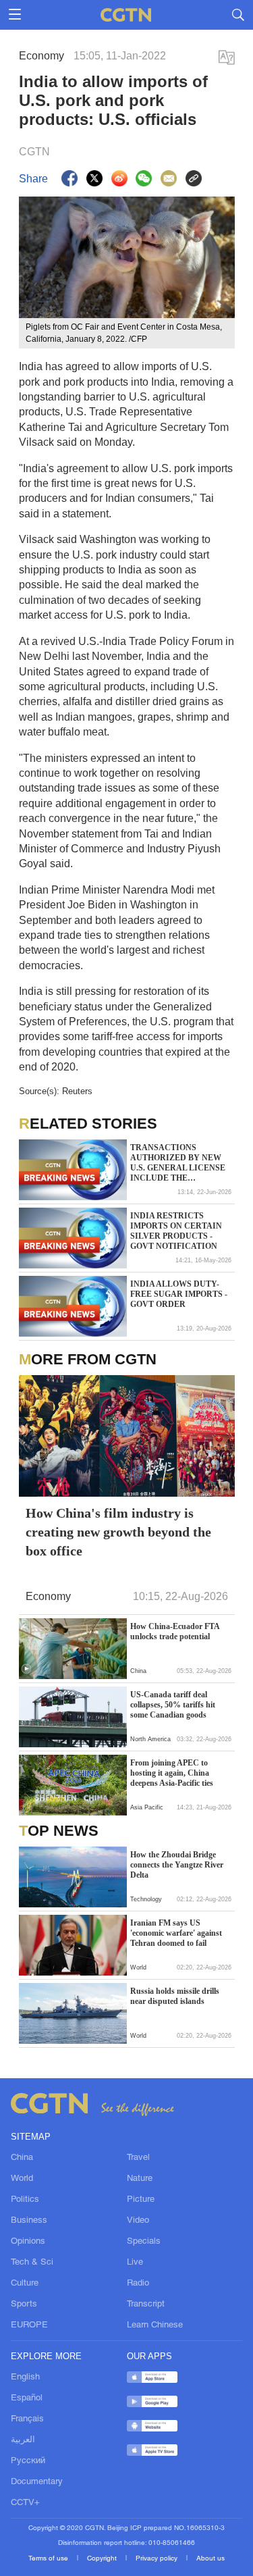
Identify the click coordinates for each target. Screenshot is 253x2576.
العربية (23, 2440)
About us (210, 2559)
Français (27, 2419)
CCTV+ (25, 2503)
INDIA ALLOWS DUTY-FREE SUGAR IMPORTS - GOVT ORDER (179, 1294)
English (25, 2377)
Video (138, 2221)
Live (135, 2263)
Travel (138, 2158)
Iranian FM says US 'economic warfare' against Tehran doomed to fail (176, 1933)
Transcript (146, 2304)
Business (29, 2221)
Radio (138, 2284)
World (22, 2179)
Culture (25, 2284)
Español (27, 2398)
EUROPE (29, 2325)
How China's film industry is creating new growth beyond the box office (118, 1532)
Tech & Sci (32, 2263)
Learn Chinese (155, 2325)
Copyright (103, 2559)
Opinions (28, 2242)
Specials (144, 2242)
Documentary (37, 2482)
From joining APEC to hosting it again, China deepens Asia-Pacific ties (172, 1773)
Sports (24, 2304)
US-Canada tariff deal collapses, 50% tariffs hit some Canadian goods (173, 1705)
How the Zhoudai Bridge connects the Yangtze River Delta (177, 1865)
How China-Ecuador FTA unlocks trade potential (175, 1631)
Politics (25, 2200)
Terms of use (49, 2559)
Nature (140, 2179)
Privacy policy (158, 2559)
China (22, 2158)
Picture (141, 2200)
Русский (28, 2461)
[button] (26, 1669)
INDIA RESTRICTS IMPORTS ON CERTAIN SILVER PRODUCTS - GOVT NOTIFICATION (176, 1231)
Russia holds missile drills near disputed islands (175, 1996)
